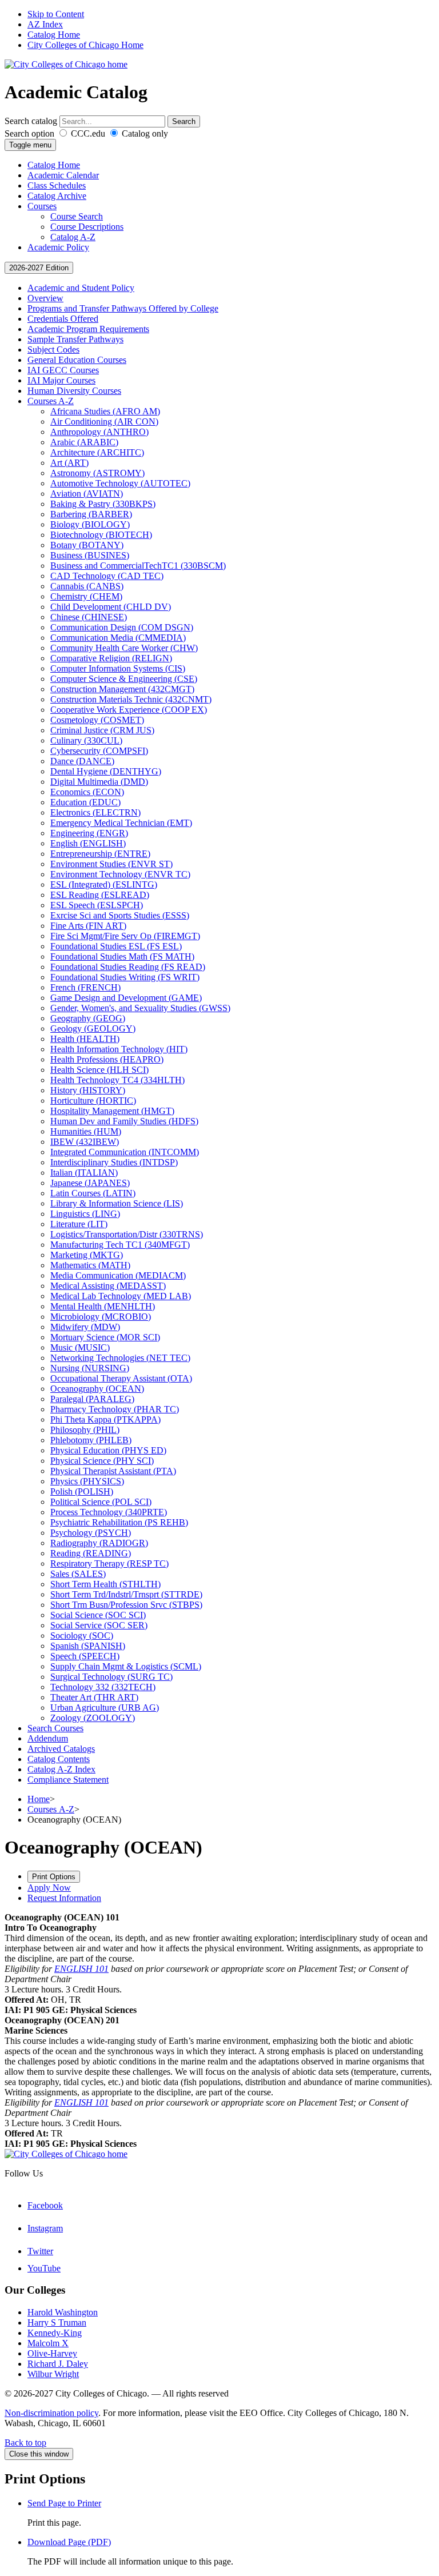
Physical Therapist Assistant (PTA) (113, 1471)
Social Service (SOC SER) (99, 1625)
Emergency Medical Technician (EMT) (121, 823)
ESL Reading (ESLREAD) (100, 895)
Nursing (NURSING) (90, 1368)
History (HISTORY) (88, 1090)
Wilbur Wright (53, 2374)
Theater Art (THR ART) (94, 1697)
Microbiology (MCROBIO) (101, 1317)
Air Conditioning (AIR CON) (104, 422)
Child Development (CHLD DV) (111, 607)
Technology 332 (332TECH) (103, 1687)
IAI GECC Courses (63, 370)
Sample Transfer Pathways (75, 339)
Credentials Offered (63, 319)
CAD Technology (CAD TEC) (107, 576)
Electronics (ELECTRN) (95, 812)
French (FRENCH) (85, 987)
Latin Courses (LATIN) (93, 1193)
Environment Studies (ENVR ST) (111, 864)
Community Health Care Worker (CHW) (124, 648)
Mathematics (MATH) (90, 1265)
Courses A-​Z (51, 401)
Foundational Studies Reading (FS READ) (128, 967)
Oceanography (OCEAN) (97, 1389)
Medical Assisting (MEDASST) (108, 1286)
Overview (45, 298)
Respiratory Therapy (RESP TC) (109, 1563)
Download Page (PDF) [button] (69, 2542)
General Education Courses (77, 360)
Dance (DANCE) (82, 761)
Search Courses (55, 1728)
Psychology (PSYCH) (91, 1533)
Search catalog (31, 121)
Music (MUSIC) (80, 1347)
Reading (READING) (91, 1553)
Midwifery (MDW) (85, 1327)
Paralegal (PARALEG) (92, 1399)
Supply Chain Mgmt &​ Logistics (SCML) (126, 1666)
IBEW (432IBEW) (85, 1142)
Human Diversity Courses (74, 391)
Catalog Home (54, 35)
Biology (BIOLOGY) (90, 524)
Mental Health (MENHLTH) (103, 1306)
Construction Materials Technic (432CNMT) (131, 699)
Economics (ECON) (87, 792)
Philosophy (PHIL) (85, 1430)
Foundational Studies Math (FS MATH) (122, 956)
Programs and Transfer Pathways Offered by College (123, 308)
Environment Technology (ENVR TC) (120, 874)
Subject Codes (53, 350)
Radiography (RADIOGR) (99, 1543)
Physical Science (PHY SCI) (102, 1461)
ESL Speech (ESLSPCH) (97, 905)
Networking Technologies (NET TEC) (120, 1358)
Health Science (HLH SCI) (99, 1070)
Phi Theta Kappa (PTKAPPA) (105, 1419)
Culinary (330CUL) (86, 740)
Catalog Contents (59, 1759)
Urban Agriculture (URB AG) (105, 1708)
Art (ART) (69, 463)
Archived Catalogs (61, 1749)
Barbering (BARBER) (91, 514)
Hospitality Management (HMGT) (112, 1111)
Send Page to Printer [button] (64, 2503)
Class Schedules (57, 185)
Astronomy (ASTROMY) (97, 473)
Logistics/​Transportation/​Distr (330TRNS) (127, 1234)
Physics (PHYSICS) (87, 1481)
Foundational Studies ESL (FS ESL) (116, 946)
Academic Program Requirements (88, 329)
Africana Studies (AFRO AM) (105, 411)
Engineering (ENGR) (89, 833)
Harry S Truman (57, 2323)
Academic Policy (58, 247)
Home (39, 1799)
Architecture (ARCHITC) (97, 452)
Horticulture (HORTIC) (93, 1101)
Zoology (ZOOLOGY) (93, 1718)
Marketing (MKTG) (87, 1255)
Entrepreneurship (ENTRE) (100, 854)
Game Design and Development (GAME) (126, 998)
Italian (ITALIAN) (84, 1173)
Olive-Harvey (52, 2353)
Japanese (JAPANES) (90, 1183)
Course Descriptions (87, 227)
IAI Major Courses (61, 380)
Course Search (77, 216)
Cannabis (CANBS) (87, 586)
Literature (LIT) (79, 1224)
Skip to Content (56, 14)
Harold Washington (63, 2312)
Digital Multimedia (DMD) (99, 782)
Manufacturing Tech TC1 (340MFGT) (120, 1245)
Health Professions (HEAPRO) (107, 1059)
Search (184, 121)
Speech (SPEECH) (85, 1656)
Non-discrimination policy (51, 2413)
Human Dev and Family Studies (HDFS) (124, 1121)
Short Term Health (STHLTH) (105, 1584)
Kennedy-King (55, 2333)
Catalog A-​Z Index (61, 1769)
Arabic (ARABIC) (84, 442)
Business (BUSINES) (90, 555)
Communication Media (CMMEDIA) (118, 638)
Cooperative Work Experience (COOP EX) (129, 710)
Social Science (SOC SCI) (98, 1615)
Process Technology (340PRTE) (109, 1512)
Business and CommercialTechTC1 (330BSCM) (138, 566)
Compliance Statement (68, 1780)
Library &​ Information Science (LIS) (117, 1203)
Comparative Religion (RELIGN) (111, 658)
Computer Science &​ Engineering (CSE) (124, 679)
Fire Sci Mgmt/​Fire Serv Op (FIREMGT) (125, 936)
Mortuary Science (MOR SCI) (105, 1337)
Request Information (64, 1898)
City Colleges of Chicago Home (85, 45)
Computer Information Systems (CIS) (118, 668)
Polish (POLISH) (82, 1491)
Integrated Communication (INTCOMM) (125, 1152)
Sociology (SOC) (82, 1636)
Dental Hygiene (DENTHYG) (106, 771)
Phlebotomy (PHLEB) (91, 1440)
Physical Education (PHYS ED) (108, 1450)
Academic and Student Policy (81, 288)
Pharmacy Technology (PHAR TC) (115, 1409)
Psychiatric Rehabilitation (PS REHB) (119, 1522)
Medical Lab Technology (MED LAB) (121, 1296)
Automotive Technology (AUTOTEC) (120, 483)
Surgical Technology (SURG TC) (111, 1677)
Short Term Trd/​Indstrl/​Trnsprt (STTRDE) (126, 1594)
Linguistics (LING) (85, 1214)
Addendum (48, 1738)
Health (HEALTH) (85, 1039)
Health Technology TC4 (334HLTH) (117, 1080)
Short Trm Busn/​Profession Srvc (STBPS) (126, 1605)
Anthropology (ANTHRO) (99, 432)
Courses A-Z (51, 1809)
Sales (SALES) (78, 1574)
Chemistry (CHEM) (86, 596)
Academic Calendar (63, 175)
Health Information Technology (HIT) (119, 1049)
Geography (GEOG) (88, 1018)
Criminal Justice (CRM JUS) (102, 730)
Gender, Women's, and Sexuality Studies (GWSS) (140, 1008)
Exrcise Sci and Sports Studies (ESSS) (120, 915)
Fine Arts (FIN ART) (88, 926)
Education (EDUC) (85, 802)
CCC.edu (87, 133)
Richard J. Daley (58, 2364)
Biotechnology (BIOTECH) (101, 535)
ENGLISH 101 (81, 1969)
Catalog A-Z (73, 237)
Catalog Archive (57, 196)
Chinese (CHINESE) (89, 617)
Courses (42, 206)
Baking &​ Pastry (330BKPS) (103, 504)
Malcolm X (48, 2343)
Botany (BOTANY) (87, 545)
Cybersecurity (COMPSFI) (99, 751)
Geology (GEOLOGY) (93, 1029)
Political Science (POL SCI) (101, 1502)
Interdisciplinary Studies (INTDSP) (114, 1162)
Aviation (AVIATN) (87, 494)
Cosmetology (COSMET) (97, 720)
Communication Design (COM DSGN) (122, 627)
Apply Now (49, 1888)
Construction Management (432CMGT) (122, 689)
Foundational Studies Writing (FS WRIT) (125, 977)
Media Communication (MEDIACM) (118, 1275)
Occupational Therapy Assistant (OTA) (121, 1378)
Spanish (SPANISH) (88, 1646)
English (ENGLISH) (88, 843)
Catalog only (144, 133)
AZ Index (45, 24)
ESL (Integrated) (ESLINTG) (104, 884)
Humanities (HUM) (86, 1131)
